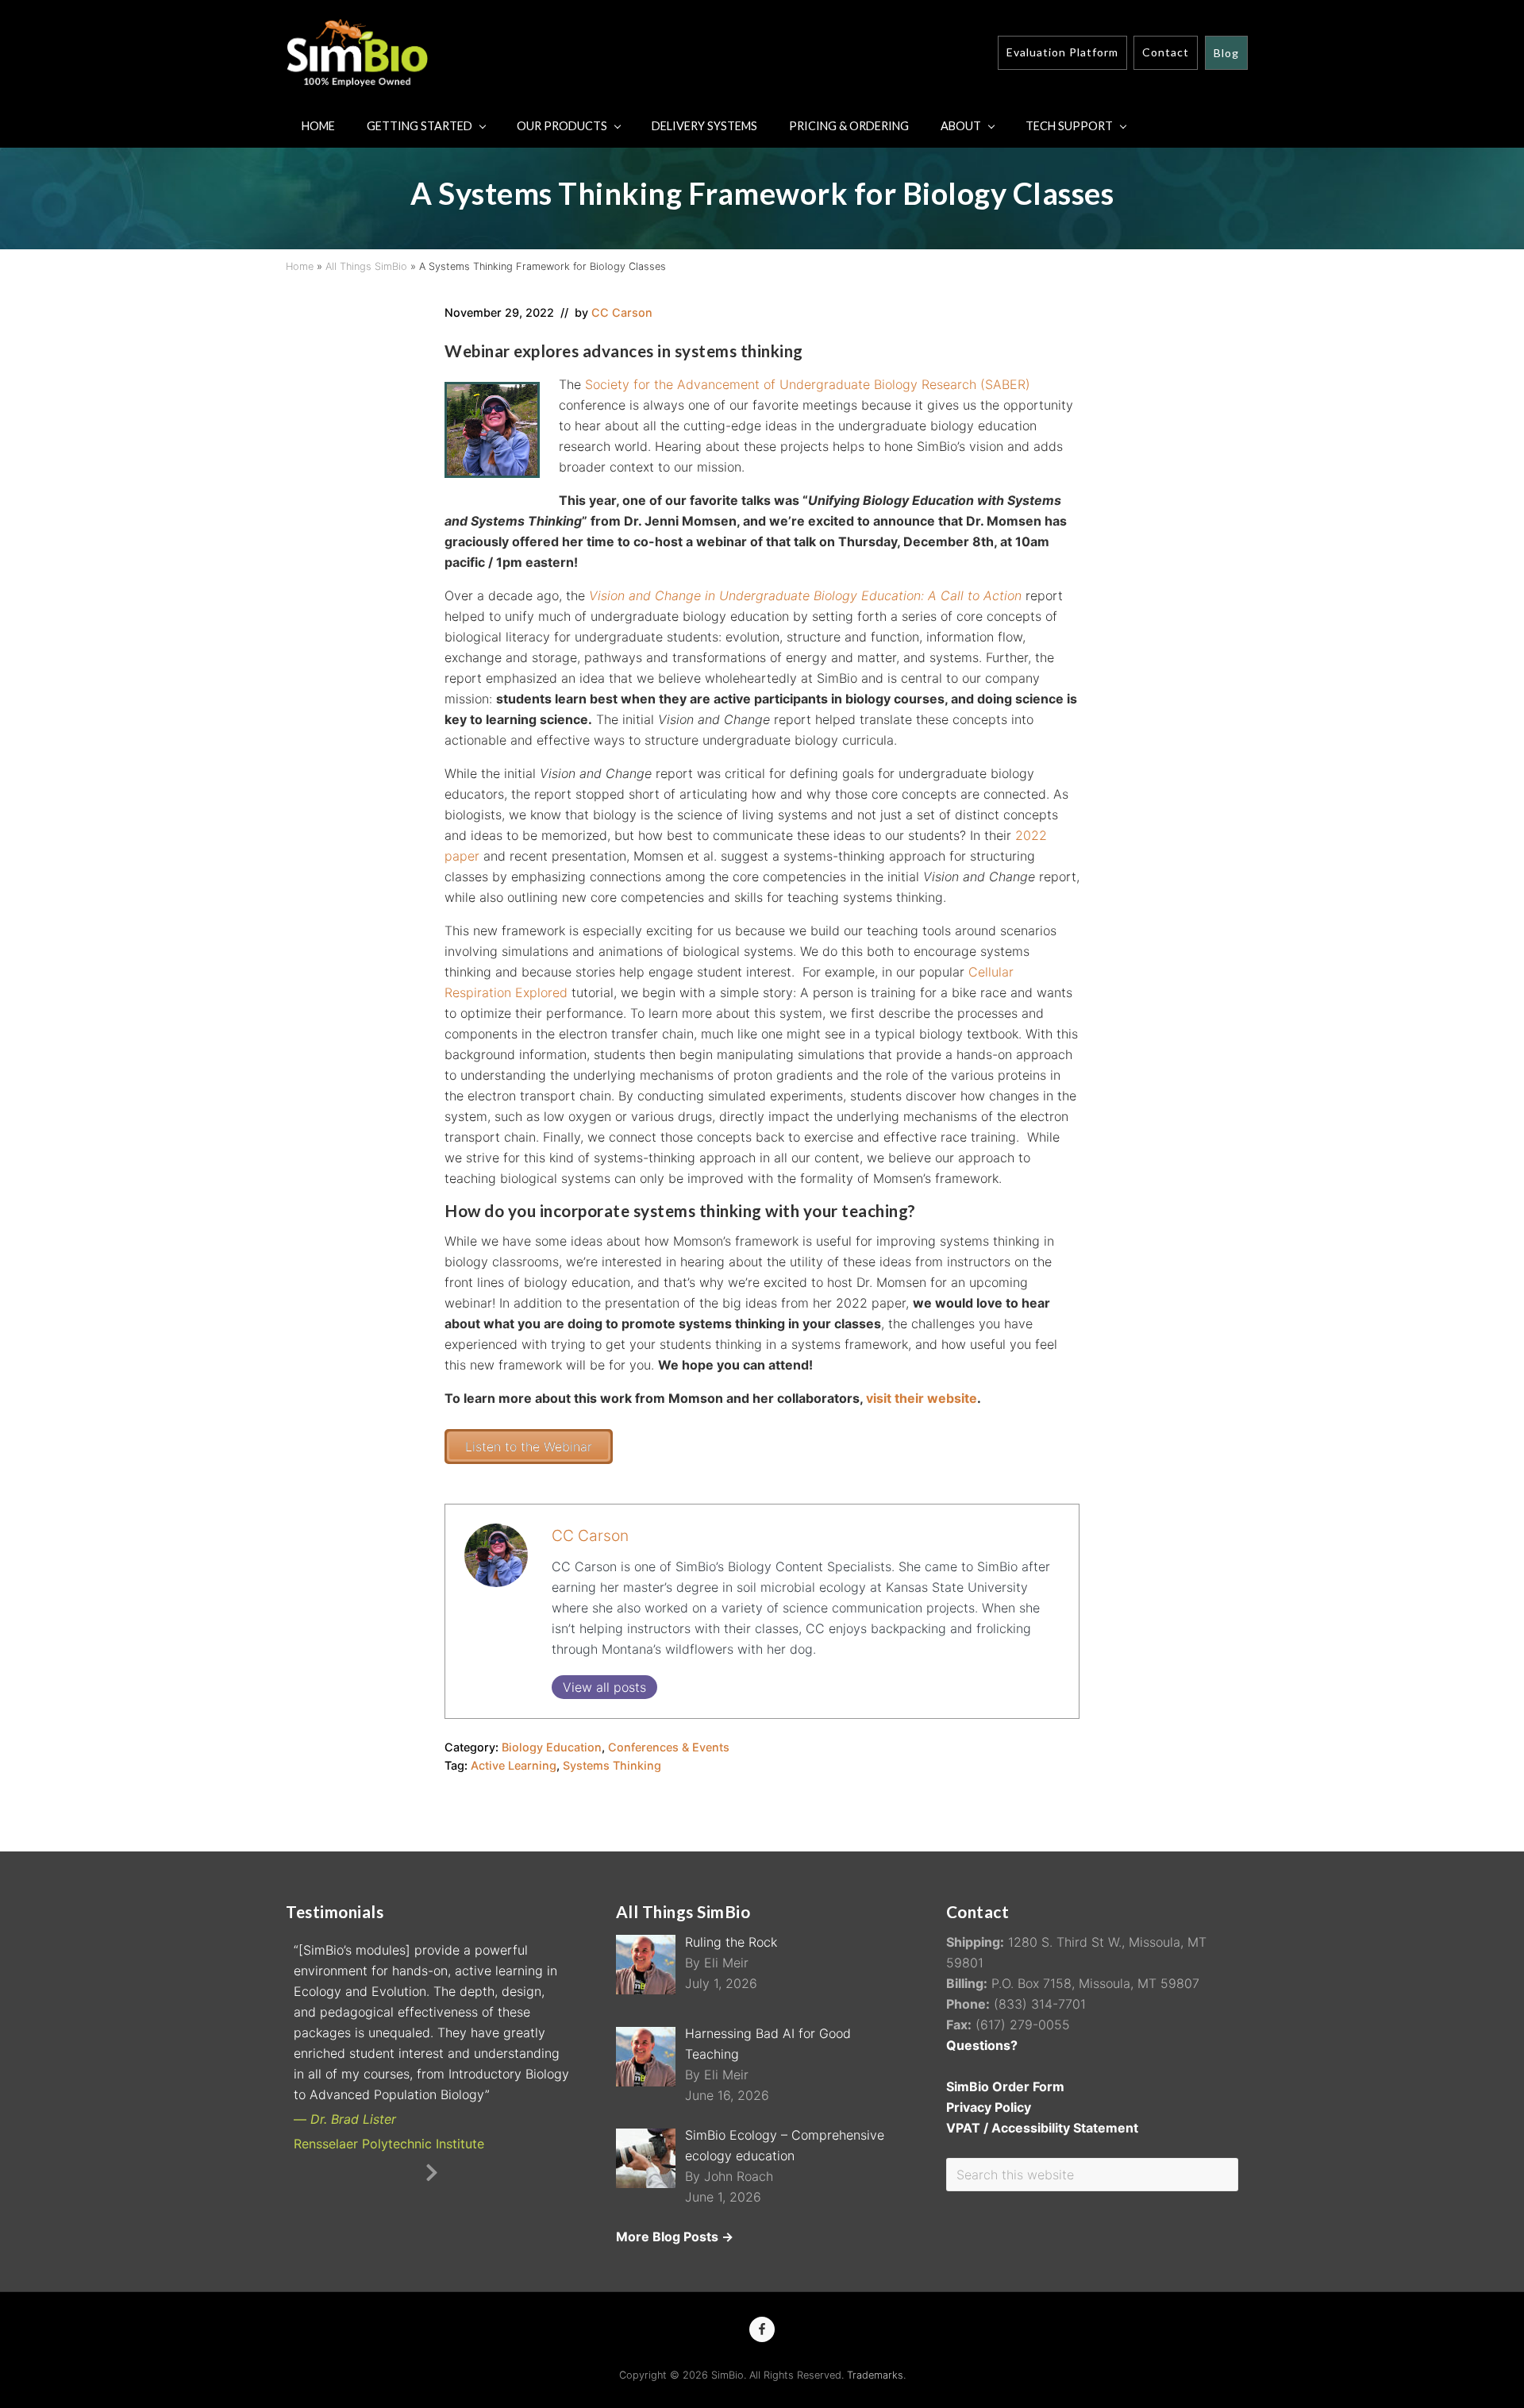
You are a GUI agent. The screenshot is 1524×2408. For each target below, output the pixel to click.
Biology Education (552, 1747)
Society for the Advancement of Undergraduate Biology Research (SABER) (808, 384)
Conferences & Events (669, 1747)
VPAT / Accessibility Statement (1042, 2128)
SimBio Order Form (1005, 2086)
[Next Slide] (444, 2094)
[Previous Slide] (420, 2094)
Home (300, 266)
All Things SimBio (366, 266)
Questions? (982, 2045)
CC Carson (590, 1535)
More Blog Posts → (675, 2237)
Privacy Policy (989, 2107)
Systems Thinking (612, 1765)
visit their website (922, 1398)
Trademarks (875, 2375)
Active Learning (514, 1765)
